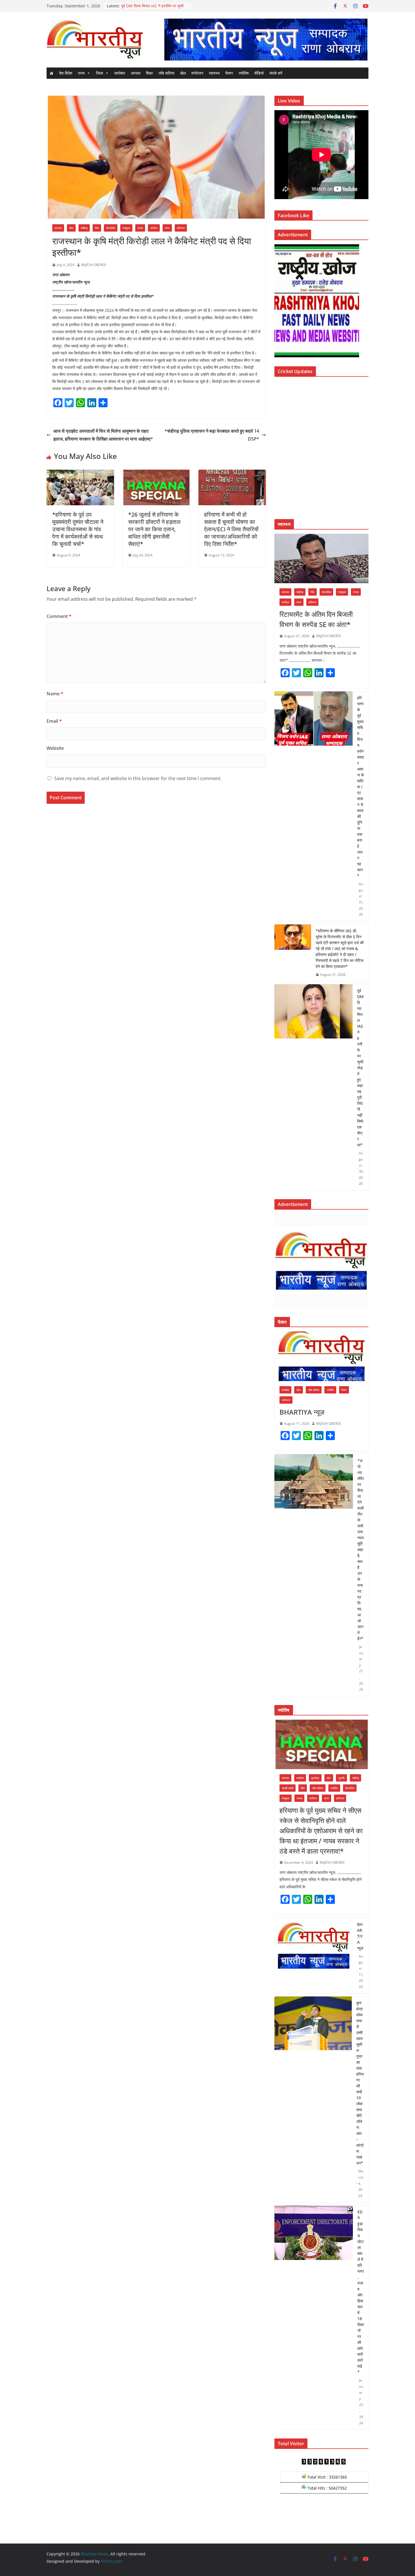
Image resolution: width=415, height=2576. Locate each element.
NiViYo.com (111, 2561)
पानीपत (154, 228)
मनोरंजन (197, 73)
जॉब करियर (166, 73)
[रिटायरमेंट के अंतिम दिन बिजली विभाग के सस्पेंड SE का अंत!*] (321, 558)
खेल (183, 73)
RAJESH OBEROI (94, 265)
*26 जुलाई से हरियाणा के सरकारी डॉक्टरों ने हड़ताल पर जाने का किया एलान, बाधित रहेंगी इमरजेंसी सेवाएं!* (154, 529)
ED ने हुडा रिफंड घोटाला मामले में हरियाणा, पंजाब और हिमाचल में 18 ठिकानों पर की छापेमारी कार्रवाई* (361, 2292)
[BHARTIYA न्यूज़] (321, 1356)
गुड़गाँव (341, 1778)
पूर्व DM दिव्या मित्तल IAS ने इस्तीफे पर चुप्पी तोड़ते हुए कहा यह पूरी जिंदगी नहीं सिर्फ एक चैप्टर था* (360, 1068)
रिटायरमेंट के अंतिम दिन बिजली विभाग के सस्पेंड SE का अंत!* (316, 619)
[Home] (51, 73)
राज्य (81, 73)
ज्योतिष (244, 73)
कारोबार (120, 73)
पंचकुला (126, 228)
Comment (59, 616)
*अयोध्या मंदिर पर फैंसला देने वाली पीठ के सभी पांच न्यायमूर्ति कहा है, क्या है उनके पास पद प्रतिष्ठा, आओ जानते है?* (361, 1550)
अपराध (136, 73)
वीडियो (259, 73)
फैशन (229, 73)
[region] (266, 39)
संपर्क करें (276, 73)
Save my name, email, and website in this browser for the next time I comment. (138, 778)
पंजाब (140, 228)
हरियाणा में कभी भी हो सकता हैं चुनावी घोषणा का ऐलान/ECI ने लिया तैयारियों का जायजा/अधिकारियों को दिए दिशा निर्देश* (231, 529)
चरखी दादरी (288, 1788)
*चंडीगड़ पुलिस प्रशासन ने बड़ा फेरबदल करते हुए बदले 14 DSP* (212, 435)
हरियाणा (181, 228)
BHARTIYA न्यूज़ (302, 1412)
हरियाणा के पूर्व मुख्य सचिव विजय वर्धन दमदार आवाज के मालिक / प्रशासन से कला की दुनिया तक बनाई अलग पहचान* (361, 787)
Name (55, 694)
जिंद (97, 228)
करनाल (58, 228)
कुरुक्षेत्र (315, 1778)
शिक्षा (149, 73)
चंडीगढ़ (84, 228)
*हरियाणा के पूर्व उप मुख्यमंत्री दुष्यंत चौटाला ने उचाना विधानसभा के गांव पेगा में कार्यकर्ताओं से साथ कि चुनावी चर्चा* (78, 529)
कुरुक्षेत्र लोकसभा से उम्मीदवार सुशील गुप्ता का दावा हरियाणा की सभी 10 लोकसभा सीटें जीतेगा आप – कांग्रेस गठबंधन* (360, 2083)
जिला (100, 73)
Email (54, 721)
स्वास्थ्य (214, 73)
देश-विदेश (66, 73)
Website (55, 748)
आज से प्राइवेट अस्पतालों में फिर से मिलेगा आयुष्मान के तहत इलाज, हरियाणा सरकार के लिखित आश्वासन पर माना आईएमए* (103, 435)
